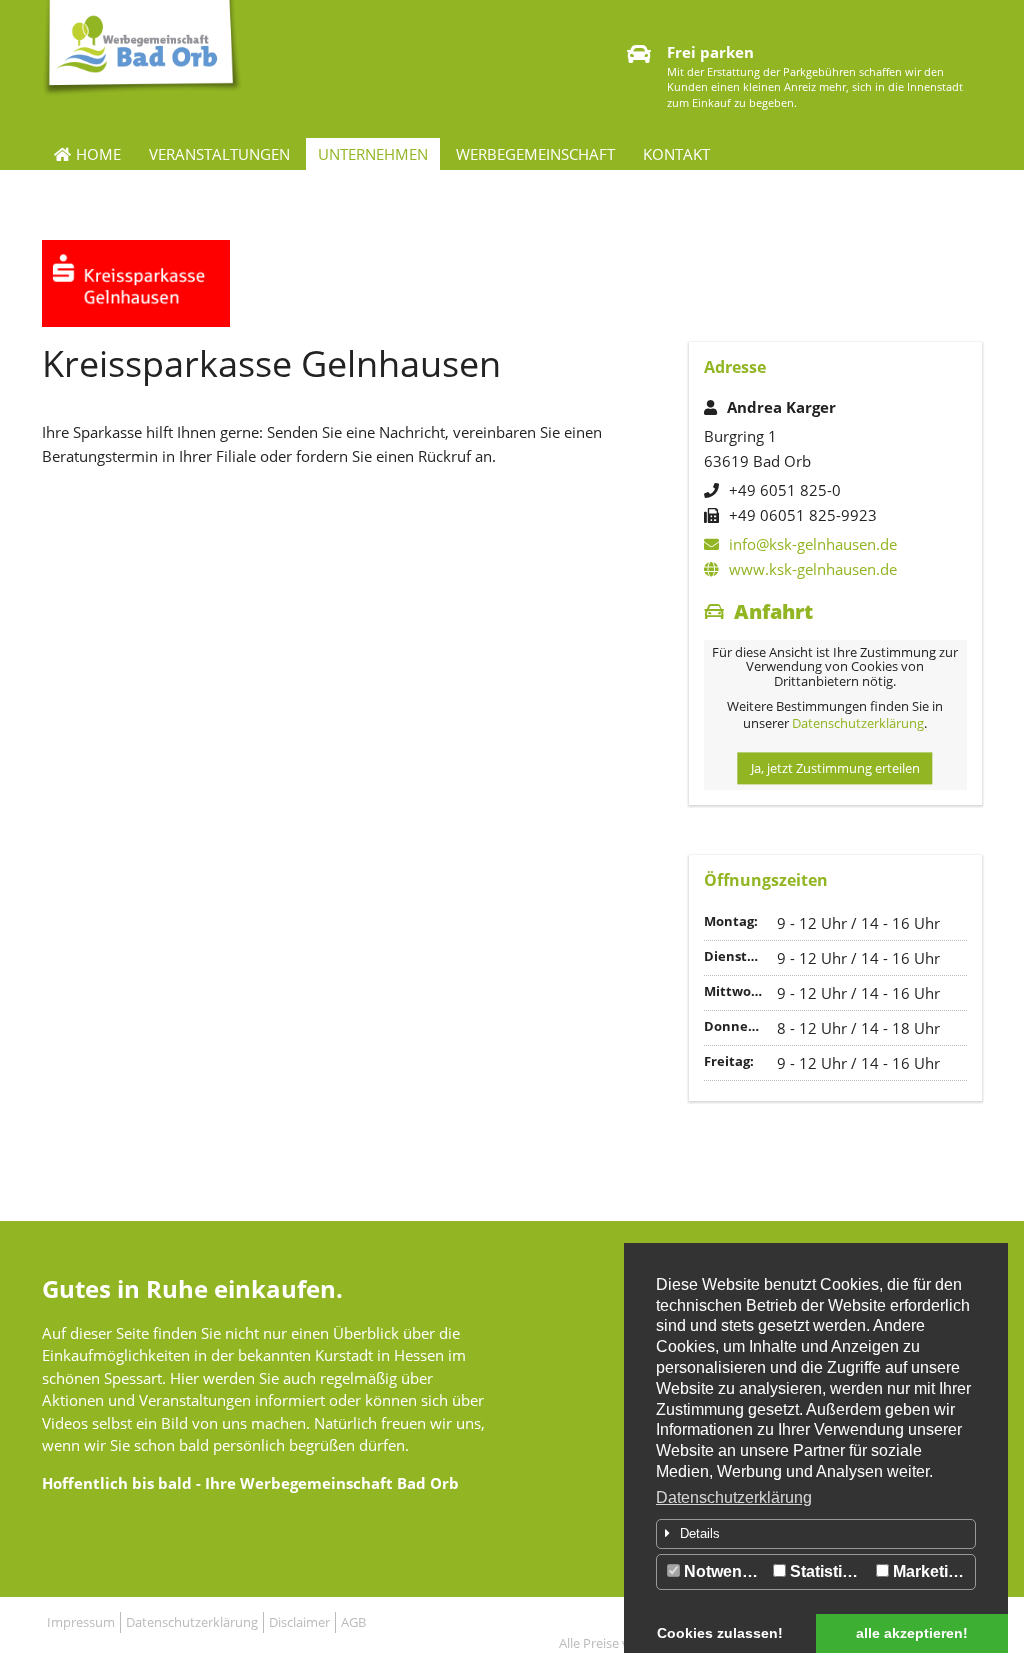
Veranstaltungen (219, 154)
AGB (353, 1622)
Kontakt (676, 154)
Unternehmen (373, 154)
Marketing (928, 1571)
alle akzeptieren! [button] (912, 1633)
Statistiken (828, 1571)
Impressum (81, 1622)
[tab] (816, 1534)
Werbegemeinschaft (535, 154)
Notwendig (723, 1571)
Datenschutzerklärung (734, 1497)
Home (98, 154)
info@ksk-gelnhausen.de (813, 544)
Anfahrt (773, 611)
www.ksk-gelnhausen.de (813, 569)
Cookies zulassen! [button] (720, 1633)
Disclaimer (299, 1622)
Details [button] (700, 1533)
